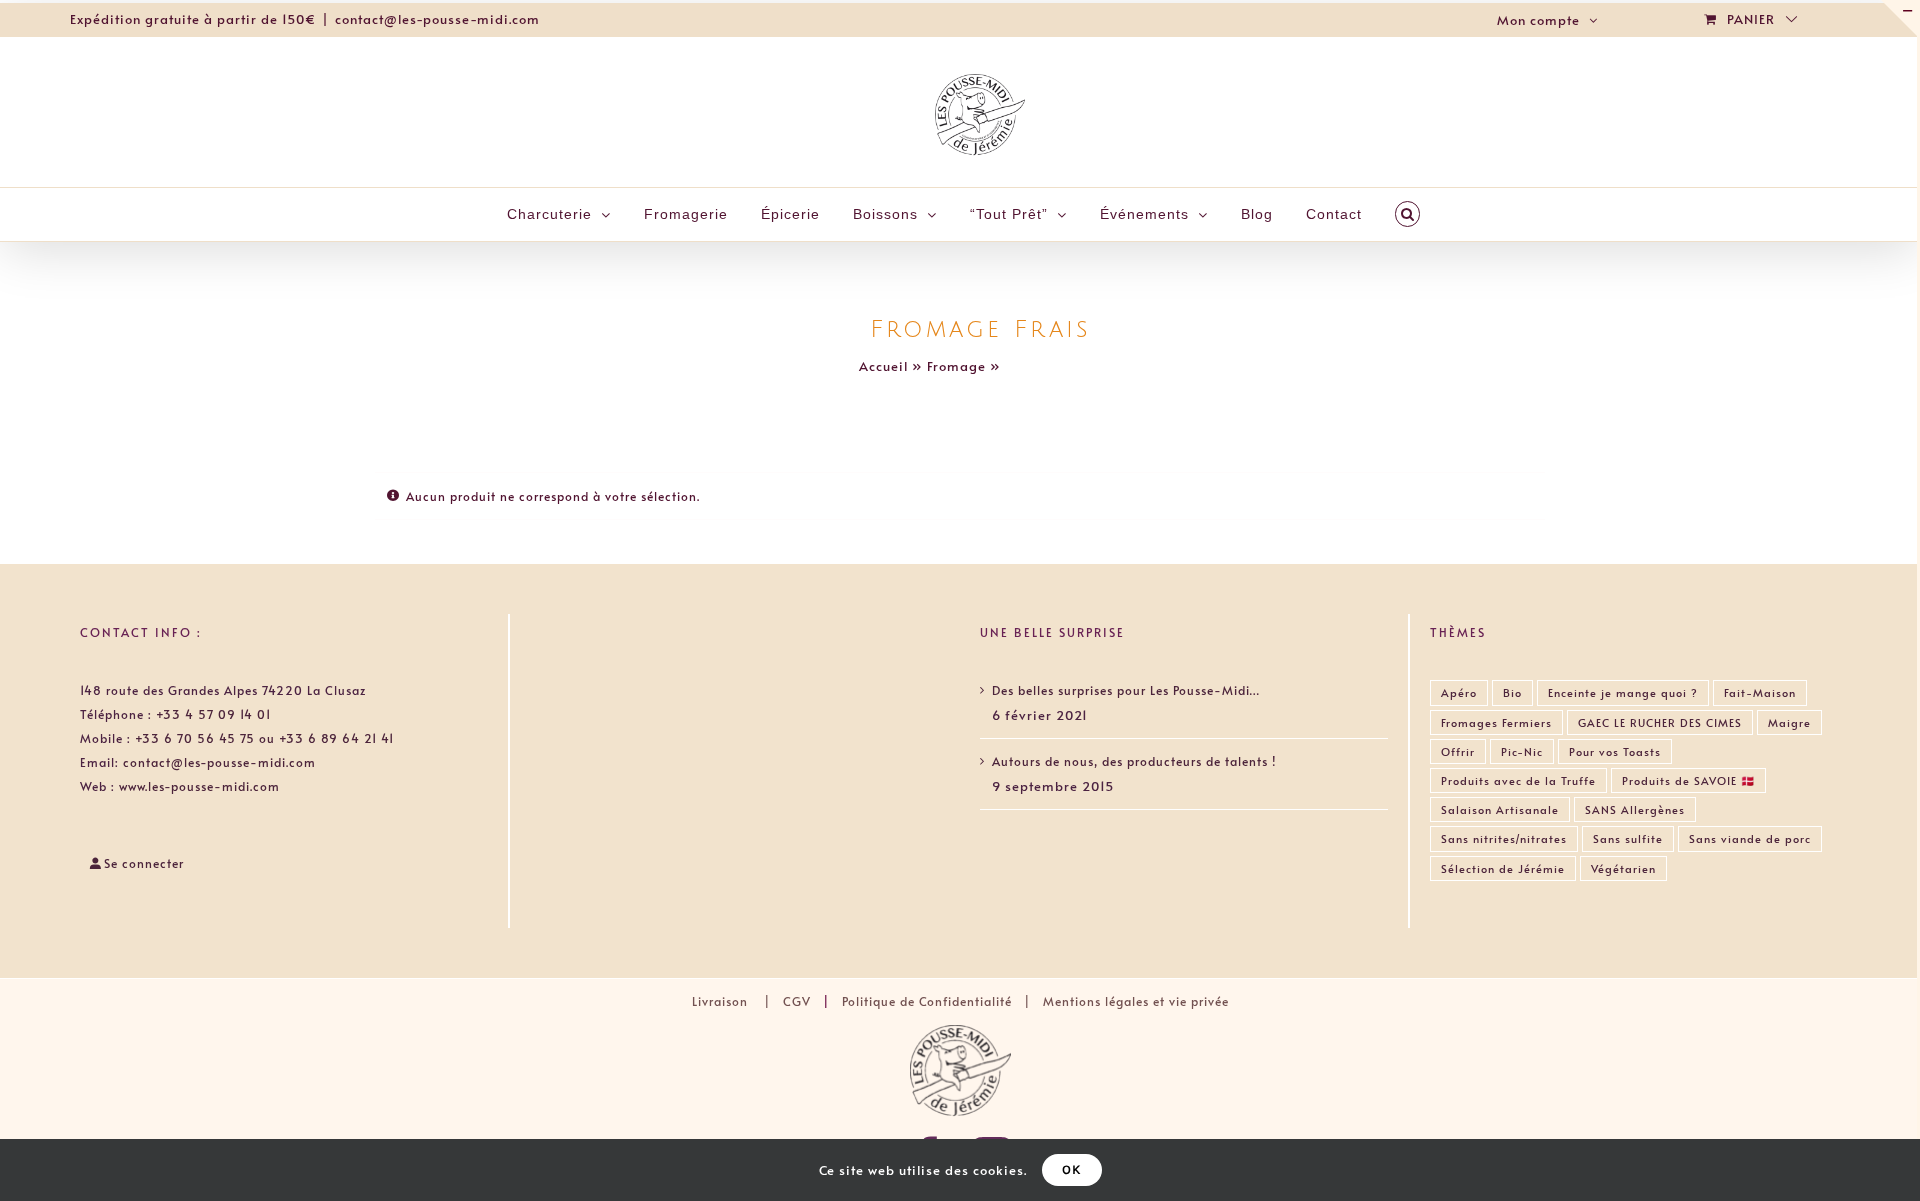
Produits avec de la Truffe (1518, 780)
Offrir (1458, 751)
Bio (1512, 692)
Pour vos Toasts (1615, 751)
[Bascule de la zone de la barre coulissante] (1899, 18)
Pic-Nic (1522, 751)
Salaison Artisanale (1500, 809)
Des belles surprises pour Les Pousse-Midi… (1126, 690)
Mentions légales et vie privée (1136, 1001)
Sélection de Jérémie (1503, 868)
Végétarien (1623, 868)
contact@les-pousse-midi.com (437, 19)
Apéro (1459, 692)
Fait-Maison (1760, 692)
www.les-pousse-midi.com (199, 786)
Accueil (883, 366)
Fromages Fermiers (1496, 722)
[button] (1408, 214)
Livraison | (737, 1001)
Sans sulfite (1628, 838)
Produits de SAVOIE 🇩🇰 (1688, 780)
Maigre (1789, 722)
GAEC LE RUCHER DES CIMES (1660, 722)
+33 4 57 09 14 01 (213, 714)
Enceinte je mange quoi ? (1623, 692)
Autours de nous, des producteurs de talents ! (1134, 761)
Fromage (956, 366)
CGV (797, 1001)
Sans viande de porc (1750, 838)
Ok (1072, 1169)
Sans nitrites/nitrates (1504, 838)
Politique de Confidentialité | (940, 1001)
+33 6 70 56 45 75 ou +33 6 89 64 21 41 (264, 738)
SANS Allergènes (1635, 809)
